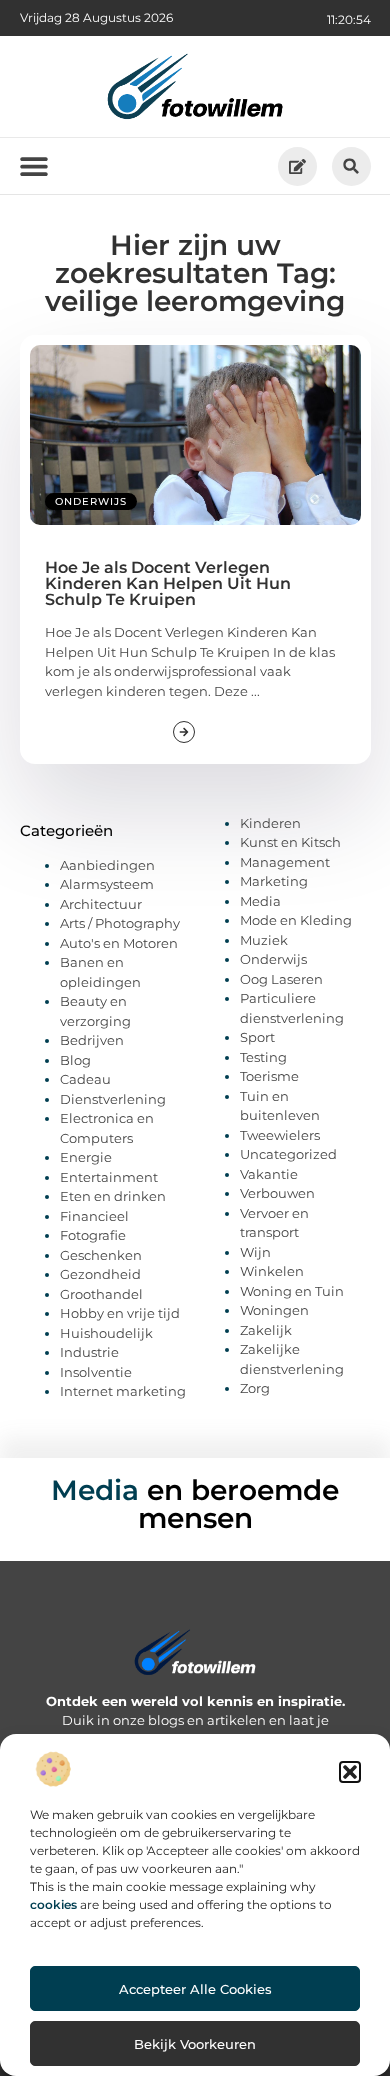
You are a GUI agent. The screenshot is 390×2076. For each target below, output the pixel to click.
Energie (86, 1157)
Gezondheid (100, 1274)
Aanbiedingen (107, 865)
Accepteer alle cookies (195, 1989)
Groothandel (101, 1294)
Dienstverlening (113, 1099)
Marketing (274, 881)
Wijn (255, 1252)
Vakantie (269, 1174)
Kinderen (270, 823)
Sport (257, 1037)
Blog (75, 1060)
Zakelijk (266, 1330)
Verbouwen (277, 1193)
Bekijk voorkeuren (195, 2044)
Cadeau (85, 1079)
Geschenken (101, 1255)
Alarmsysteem (107, 884)
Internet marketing (123, 1391)
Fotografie (93, 1235)
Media (260, 901)
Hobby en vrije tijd (120, 1313)
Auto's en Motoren (119, 943)
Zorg (255, 1388)
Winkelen (272, 1271)
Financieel (94, 1216)
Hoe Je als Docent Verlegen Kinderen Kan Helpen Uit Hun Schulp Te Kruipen (168, 583)
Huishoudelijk (106, 1333)
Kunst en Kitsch (290, 842)
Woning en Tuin (292, 1291)
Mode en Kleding (296, 920)
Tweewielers (280, 1135)
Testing (263, 1057)
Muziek (264, 940)
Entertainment (109, 1177)
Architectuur (101, 904)
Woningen (274, 1310)
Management (285, 862)
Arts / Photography (120, 923)
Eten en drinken (113, 1196)
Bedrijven (92, 1040)
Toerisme (269, 1076)
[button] (350, 1772)
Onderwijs (91, 501)
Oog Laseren (281, 979)
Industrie (89, 1352)
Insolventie (96, 1372)
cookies (53, 1904)
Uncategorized (288, 1154)
